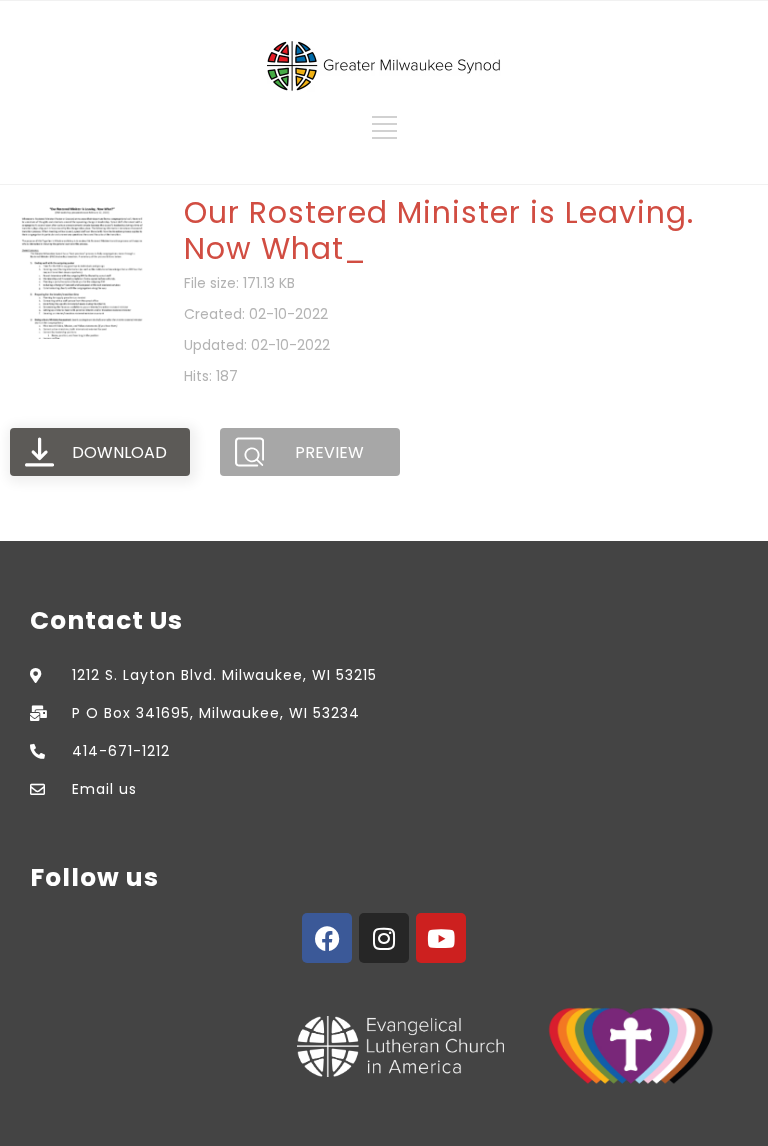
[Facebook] (327, 938)
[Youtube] (441, 938)
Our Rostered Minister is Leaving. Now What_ (439, 230)
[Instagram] (384, 938)
